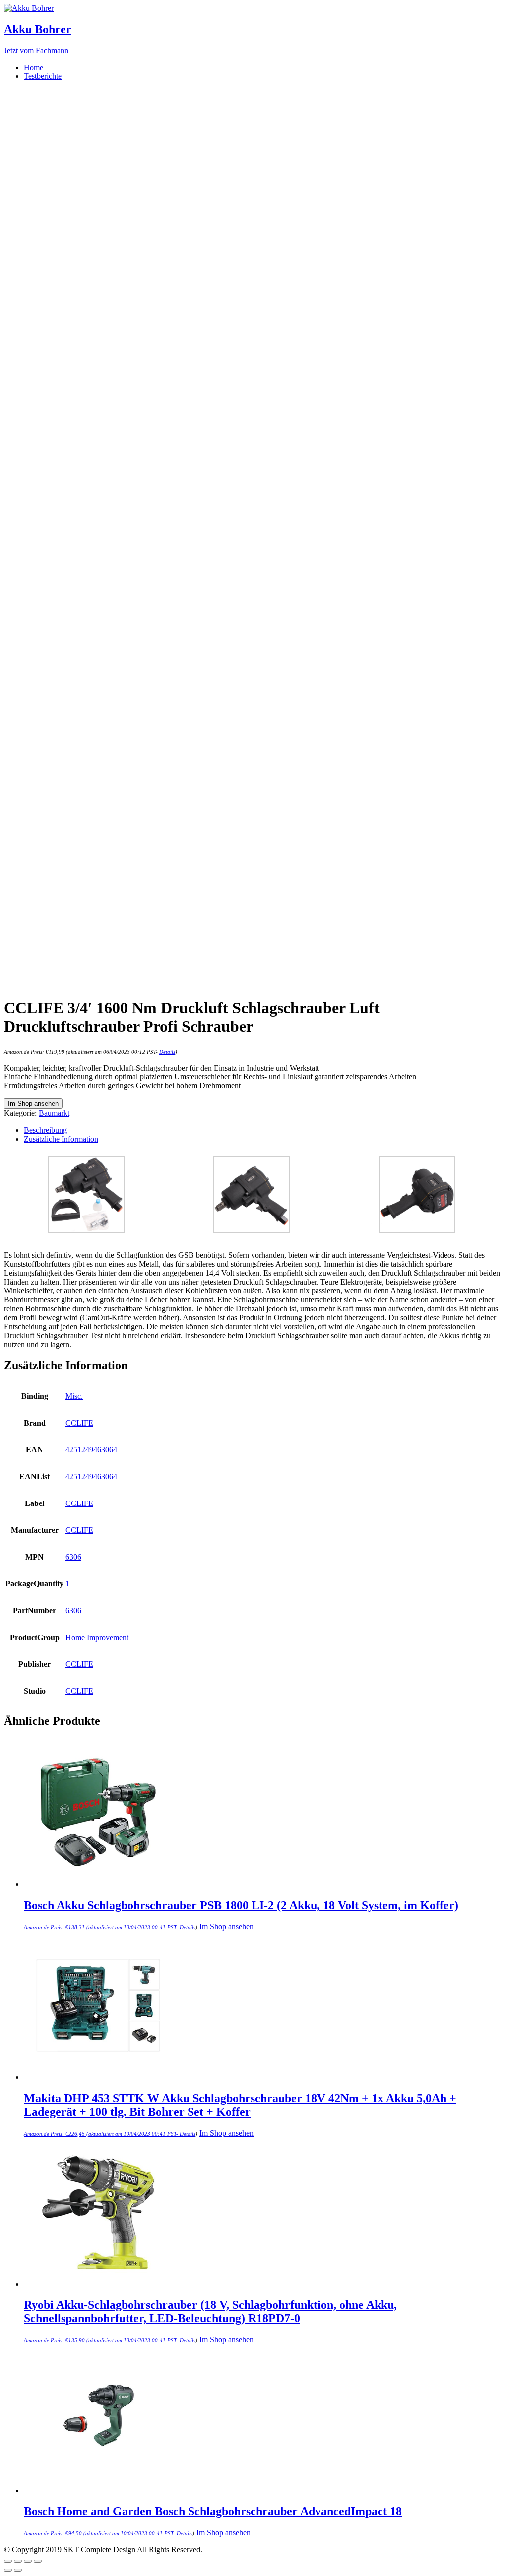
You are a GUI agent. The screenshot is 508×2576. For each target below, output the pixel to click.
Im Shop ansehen (33, 1104)
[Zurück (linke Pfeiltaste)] (8, 2570)
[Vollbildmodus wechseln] (28, 2561)
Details (167, 1052)
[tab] (264, 1130)
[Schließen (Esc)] (8, 2561)
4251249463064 (91, 1450)
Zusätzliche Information (61, 1139)
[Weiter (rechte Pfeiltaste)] (18, 2570)
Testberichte (43, 76)
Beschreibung (45, 1130)
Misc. (74, 1396)
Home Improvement (97, 1637)
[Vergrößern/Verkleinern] (38, 2561)
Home (33, 67)
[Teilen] (18, 2561)
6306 (73, 1557)
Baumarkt (54, 1113)
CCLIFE (79, 1423)
